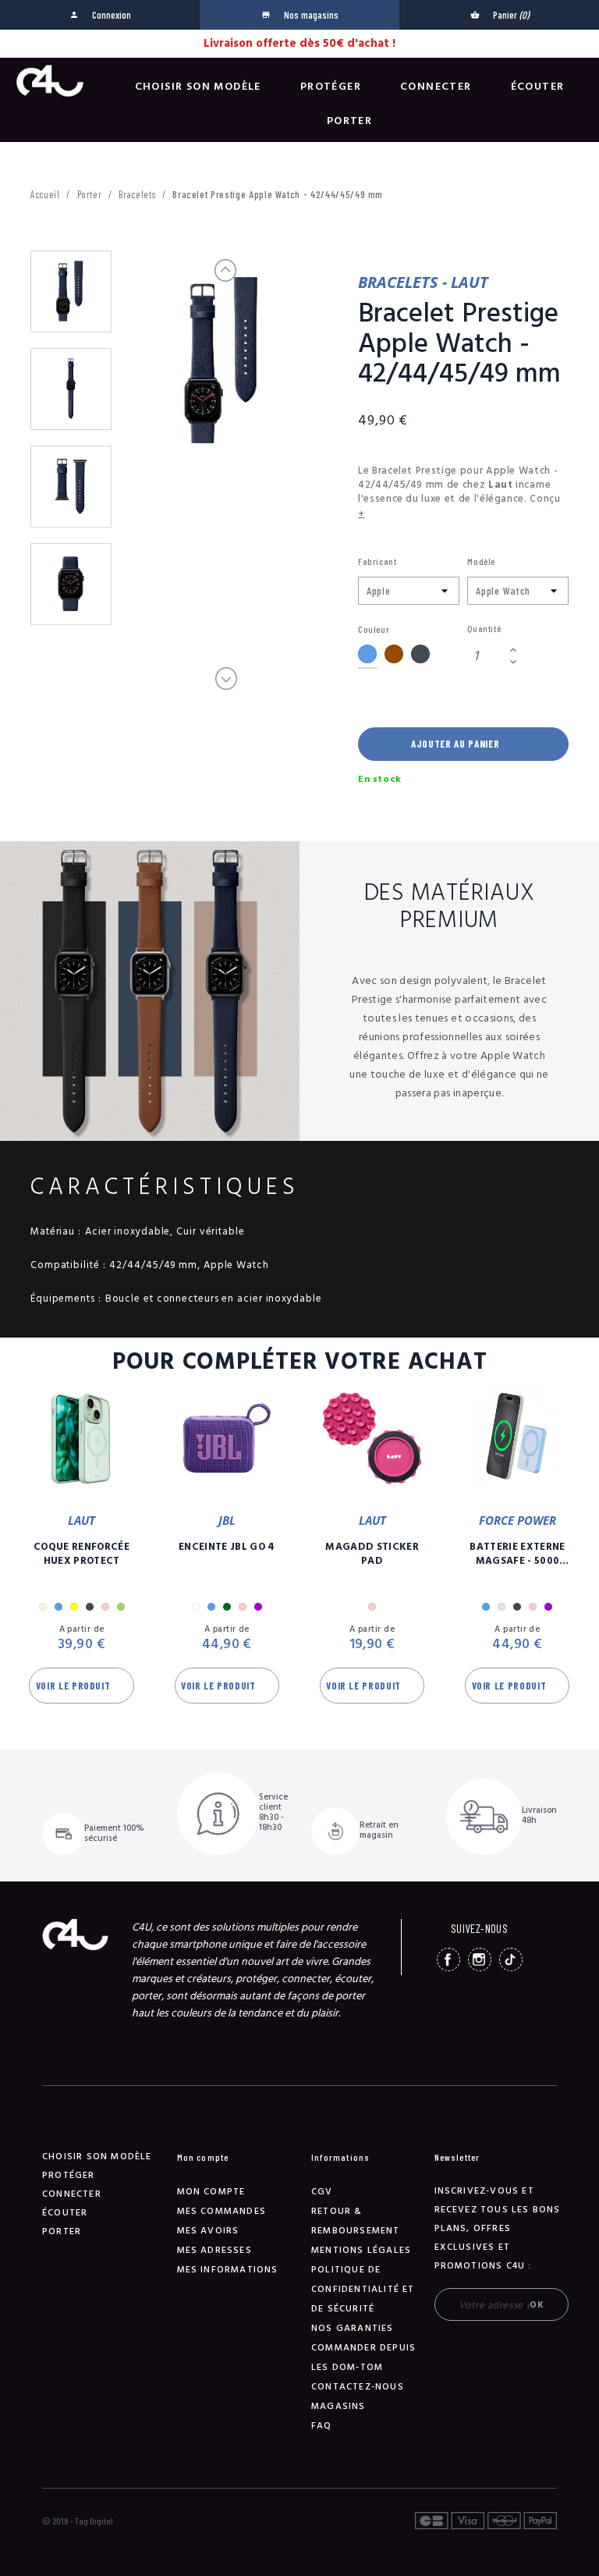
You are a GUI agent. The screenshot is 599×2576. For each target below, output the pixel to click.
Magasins (338, 2406)
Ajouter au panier (455, 744)
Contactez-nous (358, 2387)
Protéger (331, 87)
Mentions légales (361, 2250)
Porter (349, 121)
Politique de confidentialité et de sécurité (363, 2289)
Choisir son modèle (198, 87)
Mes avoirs (208, 2231)
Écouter (538, 87)
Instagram (480, 1960)
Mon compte (211, 2192)
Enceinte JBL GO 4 (227, 1547)
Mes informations (228, 2270)
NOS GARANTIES (353, 2328)
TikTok (511, 1960)
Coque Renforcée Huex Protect (82, 1554)
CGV (322, 2192)
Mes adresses (214, 2250)
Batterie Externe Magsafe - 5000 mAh (517, 1554)
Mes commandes (222, 2211)
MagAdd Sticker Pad (372, 1554)
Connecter (436, 87)
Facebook (448, 1960)
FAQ (322, 2426)
